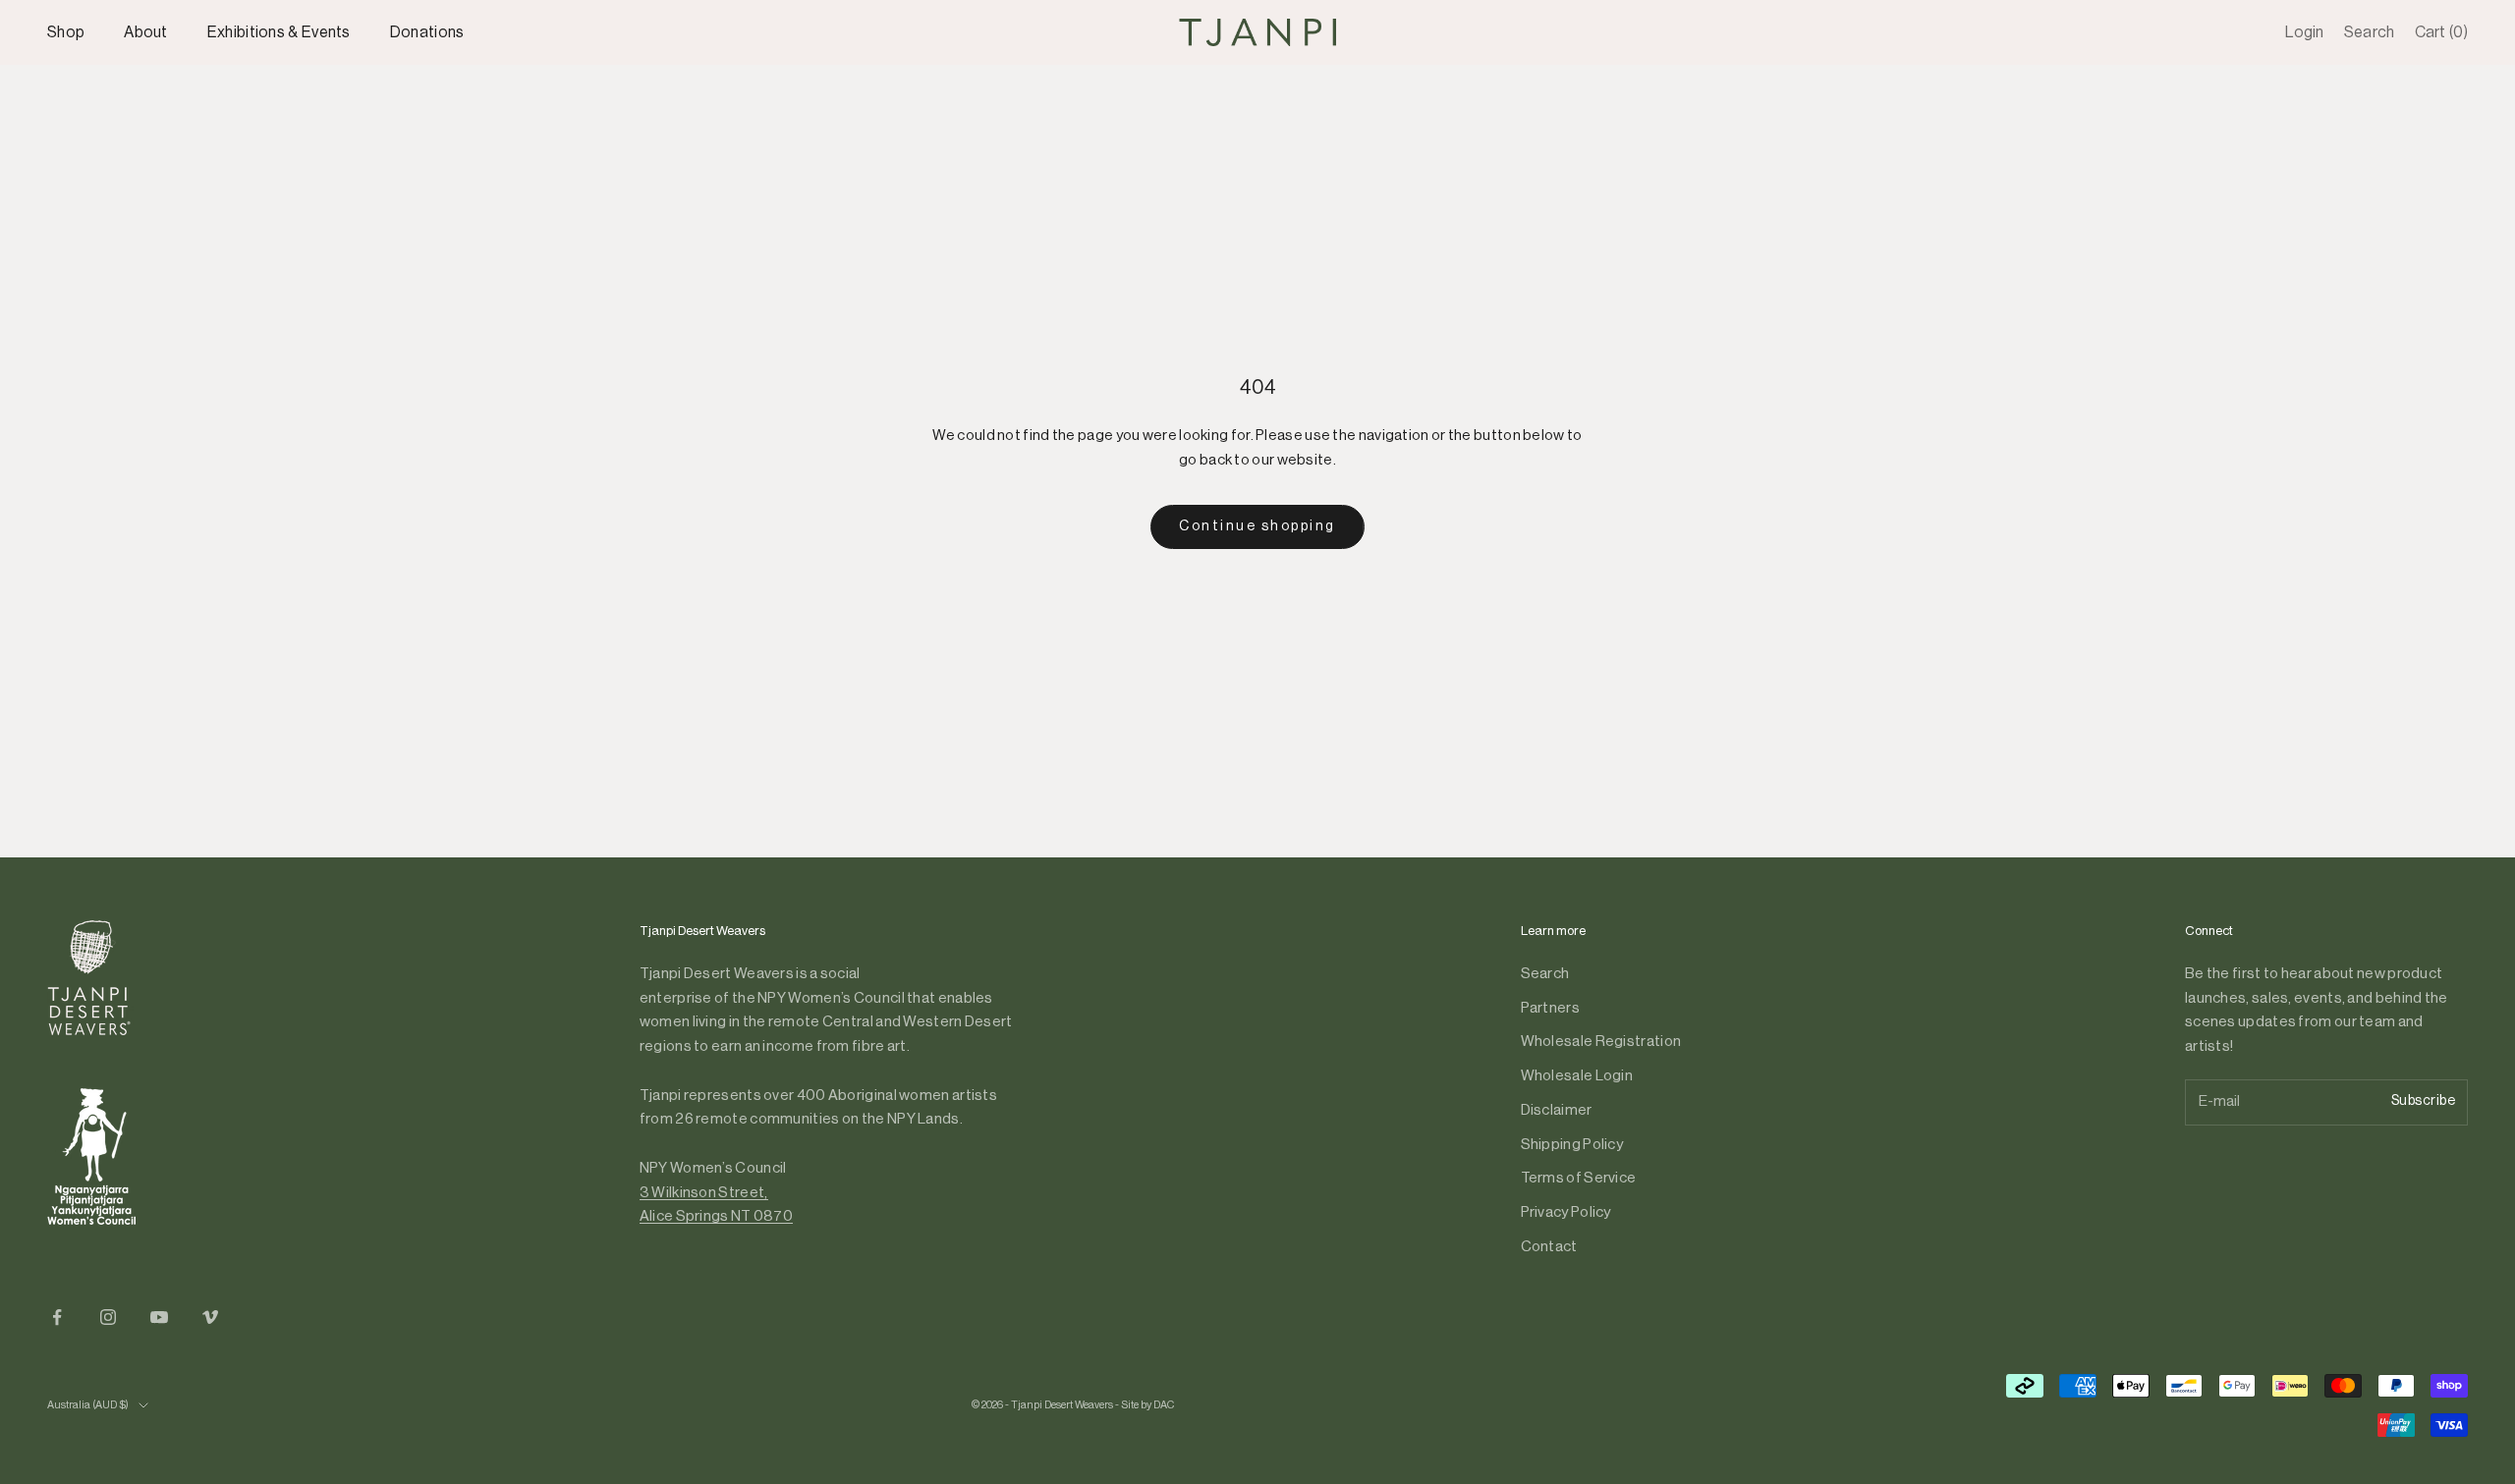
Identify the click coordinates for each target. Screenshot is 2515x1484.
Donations (427, 32)
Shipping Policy (1572, 1145)
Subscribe (2424, 1101)
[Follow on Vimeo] (210, 1317)
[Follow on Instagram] (108, 1317)
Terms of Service (1579, 1178)
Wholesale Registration (1601, 1042)
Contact (1549, 1247)
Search (1545, 974)
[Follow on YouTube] (159, 1317)
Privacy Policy (1566, 1212)
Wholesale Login (1577, 1076)
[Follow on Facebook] (57, 1317)
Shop (66, 32)
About (146, 32)
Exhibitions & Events (279, 32)
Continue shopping (1257, 526)
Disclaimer (1557, 1110)
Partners (1550, 1008)
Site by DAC (1147, 1405)
